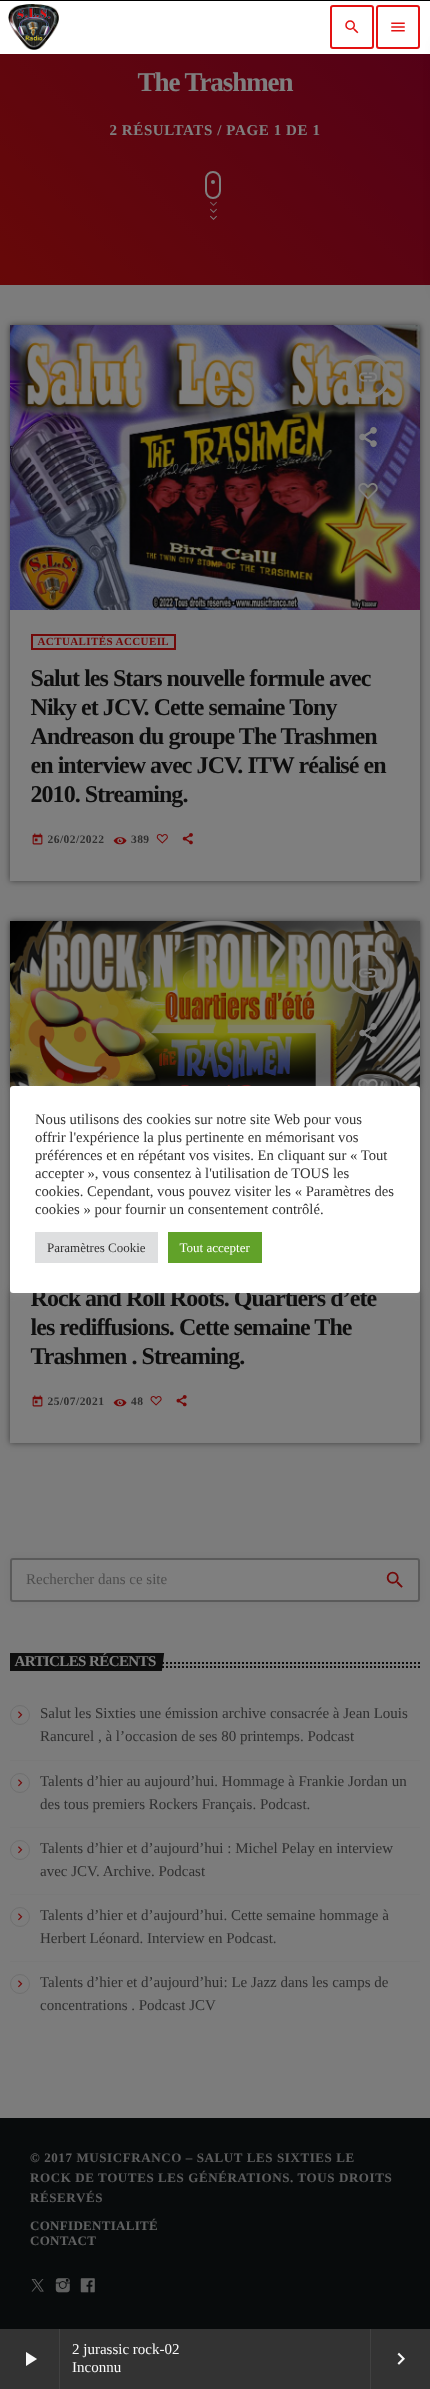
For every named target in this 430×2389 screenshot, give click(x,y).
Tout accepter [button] (215, 1247)
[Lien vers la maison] (33, 27)
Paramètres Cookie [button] (96, 1247)
